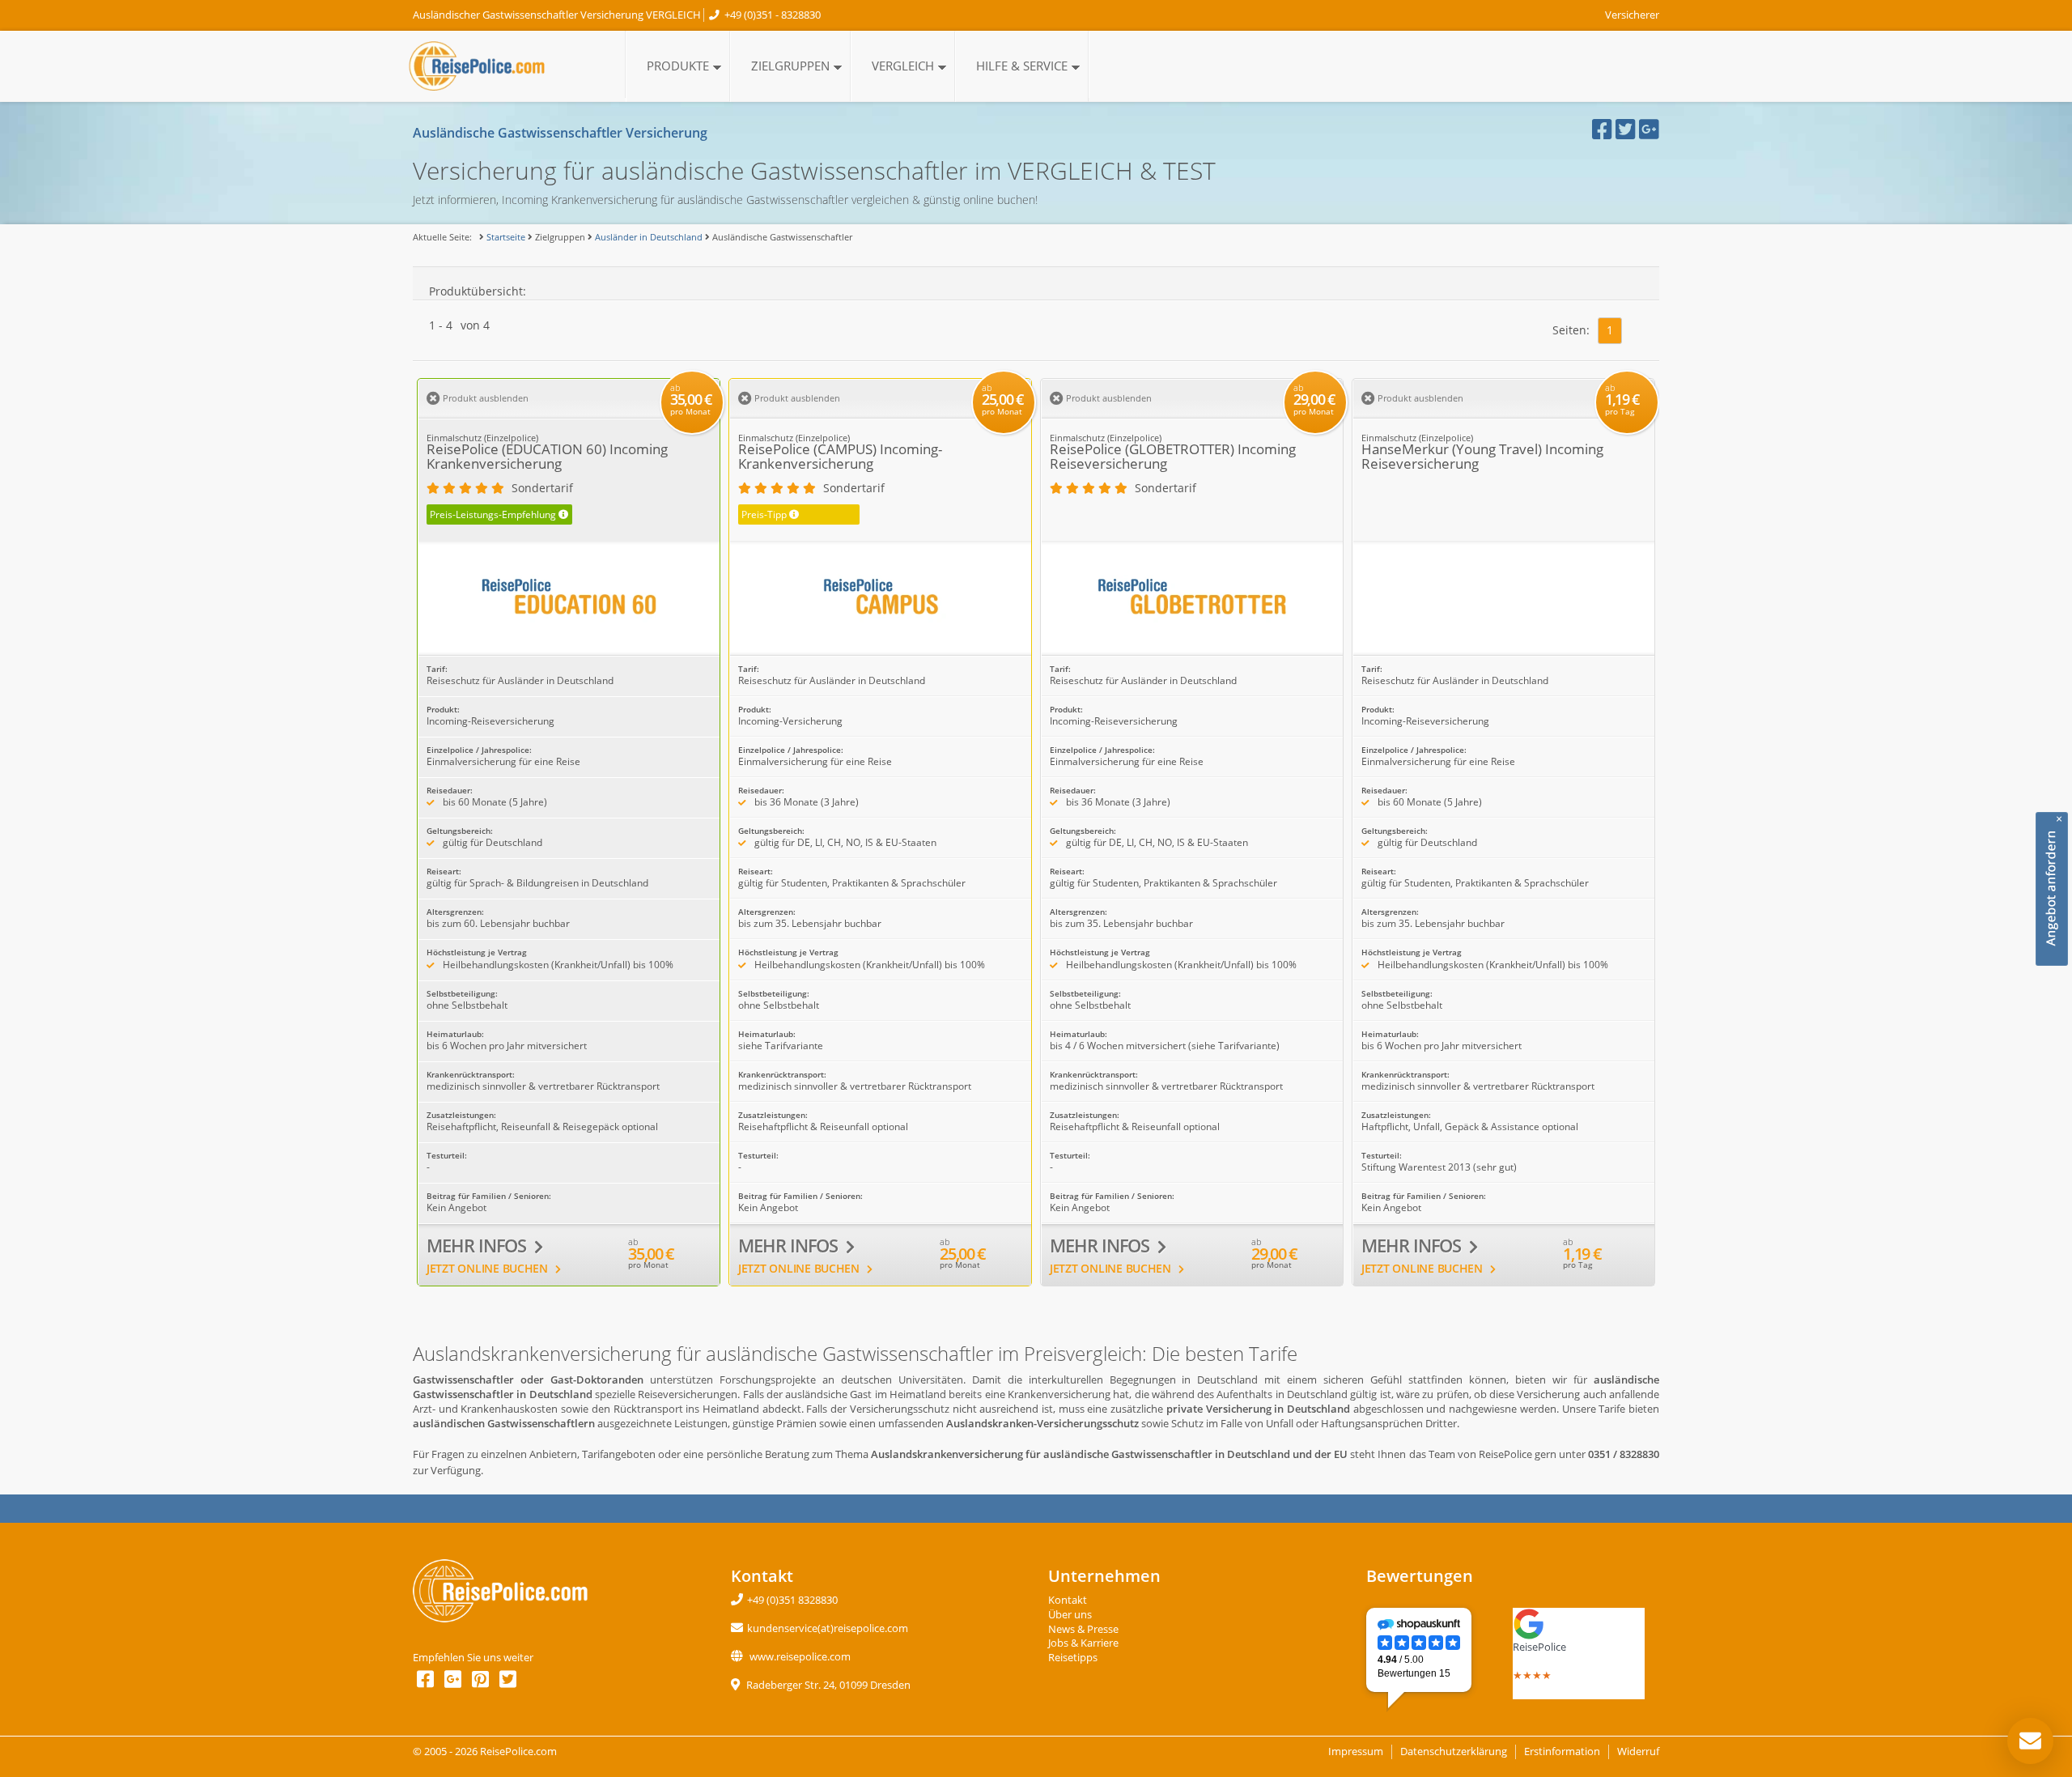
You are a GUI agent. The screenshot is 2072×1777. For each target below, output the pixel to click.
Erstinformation (1562, 1751)
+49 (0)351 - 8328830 (773, 15)
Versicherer (1632, 15)
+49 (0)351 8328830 (792, 1600)
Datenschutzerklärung (1454, 1751)
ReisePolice (1539, 1647)
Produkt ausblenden (484, 398)
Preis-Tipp (770, 514)
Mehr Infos (478, 1246)
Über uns (1070, 1615)
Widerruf (1638, 1751)
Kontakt (1068, 1600)
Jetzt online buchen (489, 1268)
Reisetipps (1073, 1658)
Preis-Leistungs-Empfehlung (499, 514)
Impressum (1356, 1751)
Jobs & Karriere (1083, 1643)
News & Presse (1083, 1629)
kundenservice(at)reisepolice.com (828, 1628)
